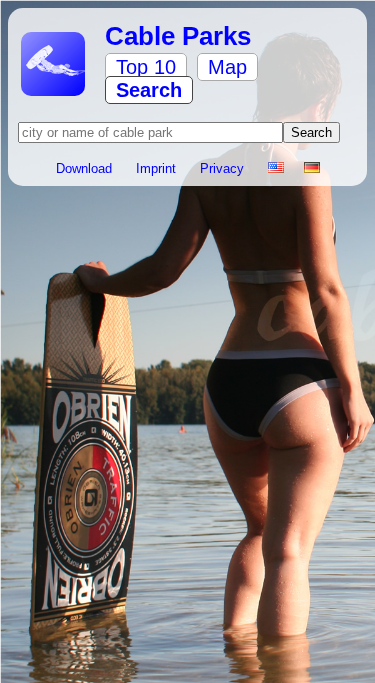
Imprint (158, 168)
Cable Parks (178, 36)
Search (149, 90)
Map (227, 67)
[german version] (312, 168)
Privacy (224, 168)
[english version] (276, 168)
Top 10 (146, 67)
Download (86, 168)
